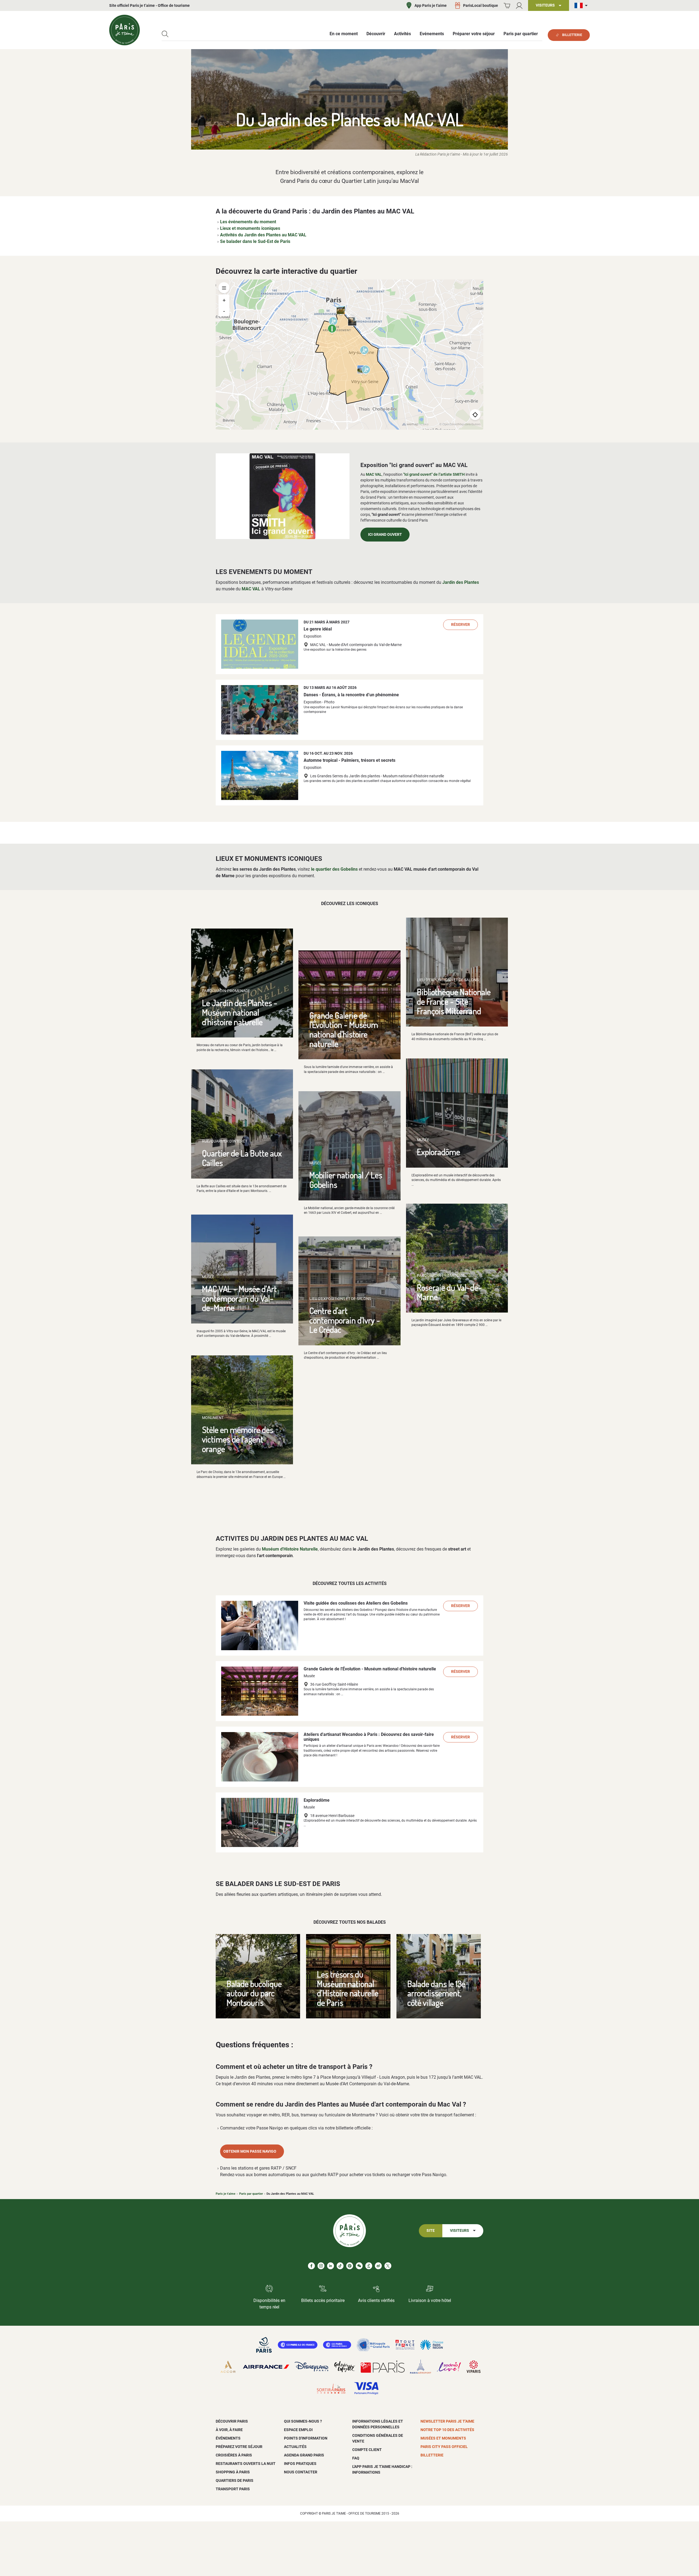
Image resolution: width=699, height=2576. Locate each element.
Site (431, 2231)
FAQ (356, 2458)
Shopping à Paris (233, 2472)
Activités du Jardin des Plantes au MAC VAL (263, 235)
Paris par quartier (251, 2194)
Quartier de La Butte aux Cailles (242, 1158)
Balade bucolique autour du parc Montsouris (254, 1993)
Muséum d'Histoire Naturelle (290, 1549)
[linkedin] (331, 2266)
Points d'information (306, 2438)
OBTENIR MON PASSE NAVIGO (250, 2151)
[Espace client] (519, 6)
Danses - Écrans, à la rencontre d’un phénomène (351, 695)
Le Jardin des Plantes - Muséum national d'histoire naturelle (240, 1012)
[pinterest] (350, 2266)
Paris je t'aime (226, 2194)
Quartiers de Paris (235, 2480)
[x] (388, 2266)
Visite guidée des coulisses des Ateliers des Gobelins (356, 1603)
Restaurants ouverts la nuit (246, 2464)
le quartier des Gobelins (334, 869)
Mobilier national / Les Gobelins (346, 1180)
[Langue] (582, 6)
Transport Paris (233, 2489)
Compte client (367, 2450)
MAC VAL (374, 474)
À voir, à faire (229, 2430)
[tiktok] (340, 2266)
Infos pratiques (300, 2464)
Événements (228, 2438)
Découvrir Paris (232, 2421)
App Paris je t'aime (431, 5)
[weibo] (378, 2266)
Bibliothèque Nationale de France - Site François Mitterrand (454, 1001)
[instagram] (321, 2266)
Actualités (295, 2447)
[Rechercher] (165, 34)
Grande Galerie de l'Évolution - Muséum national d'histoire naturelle (344, 1029)
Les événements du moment (248, 222)
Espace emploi (298, 2430)
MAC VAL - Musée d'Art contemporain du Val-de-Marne (239, 1298)
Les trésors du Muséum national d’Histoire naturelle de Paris (348, 1988)
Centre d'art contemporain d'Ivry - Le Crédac (345, 1320)
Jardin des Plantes (461, 582)
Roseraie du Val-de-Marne (449, 1292)
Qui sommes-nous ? (303, 2421)
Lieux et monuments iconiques (250, 228)
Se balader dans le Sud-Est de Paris (255, 241)
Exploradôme (439, 1152)
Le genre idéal (318, 629)
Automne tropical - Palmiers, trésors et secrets (349, 760)
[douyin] (369, 2266)
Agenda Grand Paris (304, 2455)
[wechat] (359, 2266)
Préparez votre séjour (239, 2447)
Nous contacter (301, 2472)
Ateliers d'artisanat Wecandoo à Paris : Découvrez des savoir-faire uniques (369, 1737)
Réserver (460, 625)
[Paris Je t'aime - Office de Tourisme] (125, 30)
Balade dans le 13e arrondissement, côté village (436, 1993)
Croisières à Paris (234, 2455)
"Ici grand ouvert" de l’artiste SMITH (434, 474)
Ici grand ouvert (385, 535)
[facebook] (311, 2266)
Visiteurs (460, 2231)
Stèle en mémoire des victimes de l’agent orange (238, 1439)
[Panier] (507, 6)
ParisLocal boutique (481, 5)
